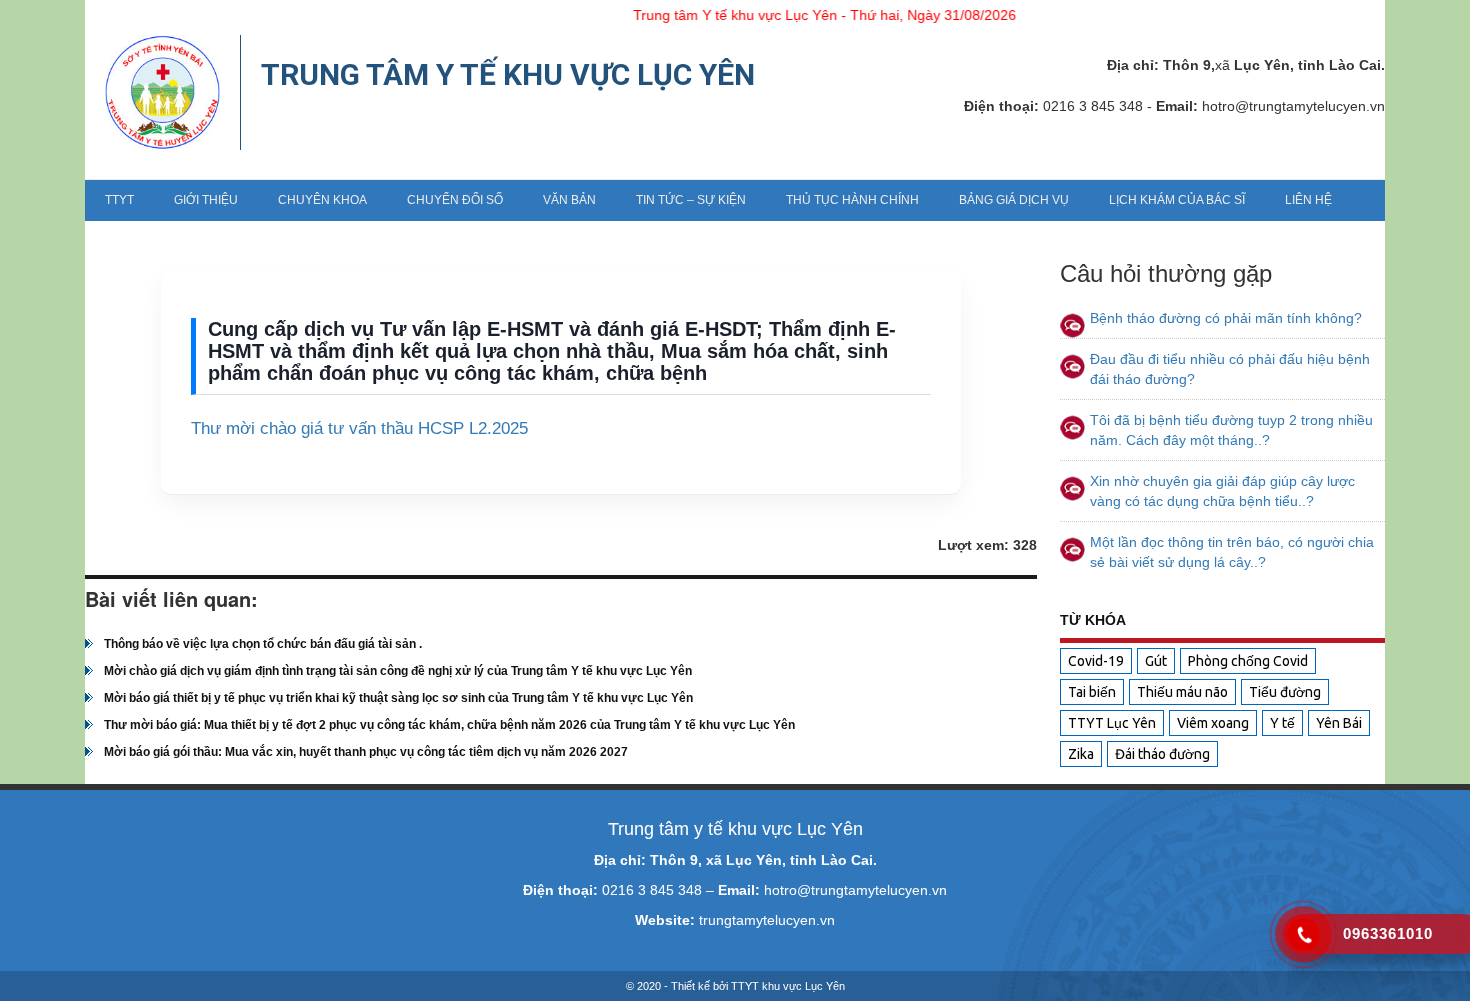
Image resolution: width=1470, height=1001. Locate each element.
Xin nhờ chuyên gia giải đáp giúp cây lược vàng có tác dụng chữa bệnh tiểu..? (1222, 491)
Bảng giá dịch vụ (1014, 200)
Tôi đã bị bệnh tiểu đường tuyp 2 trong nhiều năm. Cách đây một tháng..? (1231, 430)
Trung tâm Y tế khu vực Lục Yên (508, 74)
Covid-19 (1096, 661)
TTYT (119, 200)
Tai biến (1092, 692)
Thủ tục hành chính (852, 200)
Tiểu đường (1285, 692)
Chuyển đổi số (455, 200)
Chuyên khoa (322, 200)
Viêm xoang (1213, 723)
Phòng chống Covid (1248, 661)
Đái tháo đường (1162, 754)
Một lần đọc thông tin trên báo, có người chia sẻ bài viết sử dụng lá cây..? (1232, 552)
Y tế (1282, 723)
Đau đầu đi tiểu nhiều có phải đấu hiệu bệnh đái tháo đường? (1230, 369)
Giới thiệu (206, 200)
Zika (1081, 754)
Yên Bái (1339, 723)
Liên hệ (1308, 200)
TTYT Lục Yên (1112, 723)
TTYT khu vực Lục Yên (788, 986)
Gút (1156, 661)
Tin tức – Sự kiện (691, 200)
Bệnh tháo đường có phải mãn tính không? (1226, 318)
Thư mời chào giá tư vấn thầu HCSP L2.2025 (359, 428)
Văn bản (569, 200)
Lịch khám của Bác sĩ (1177, 200)
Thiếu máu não (1182, 692)
